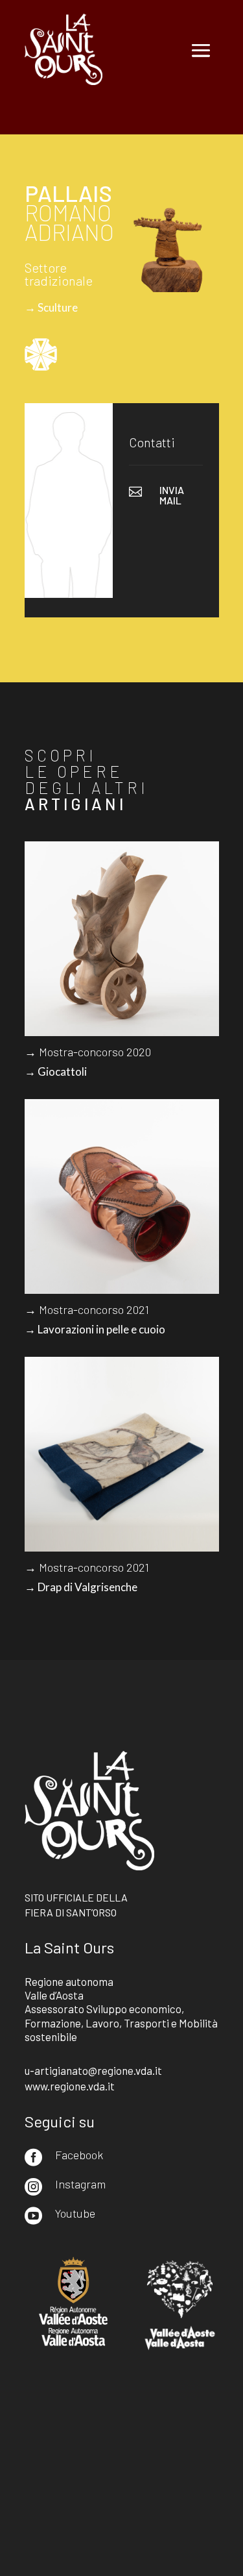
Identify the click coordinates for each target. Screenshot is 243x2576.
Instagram (80, 2184)
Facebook (79, 2155)
